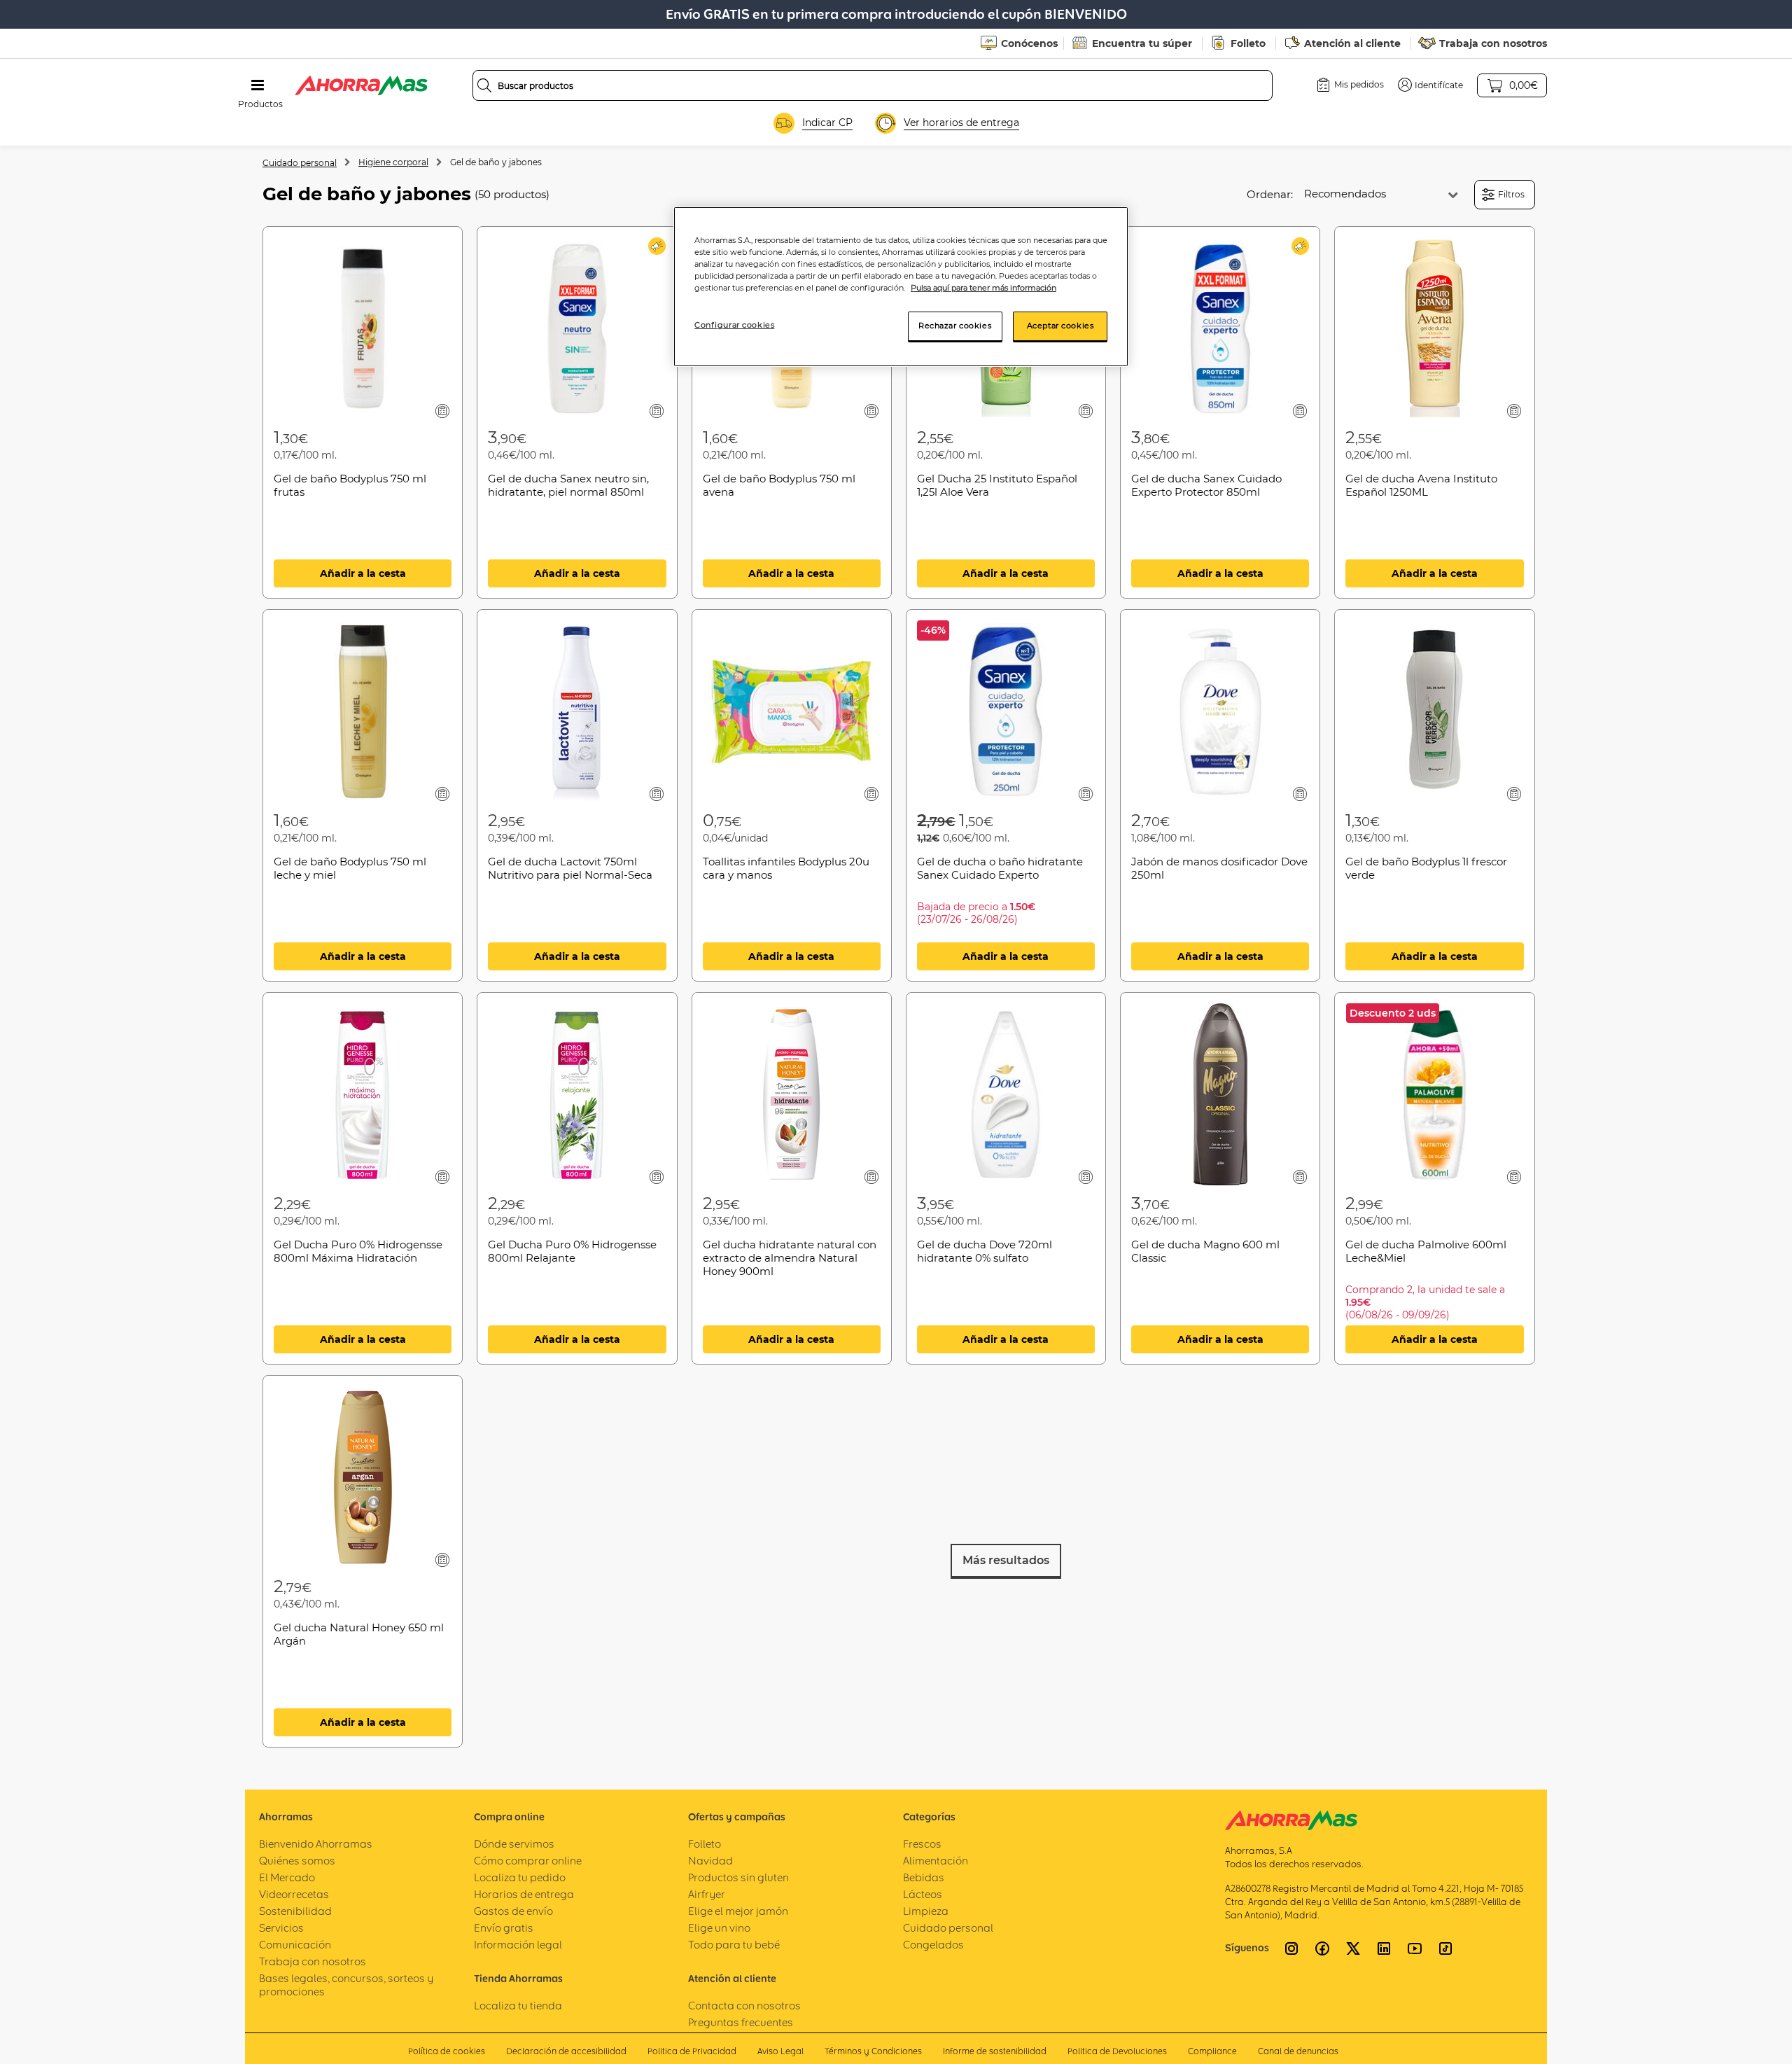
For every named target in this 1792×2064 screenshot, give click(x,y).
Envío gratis (504, 1928)
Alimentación (936, 1861)
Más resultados (1006, 1560)
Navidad (710, 1861)
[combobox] (873, 85)
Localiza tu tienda (518, 2006)
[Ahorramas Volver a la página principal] (361, 85)
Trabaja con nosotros (1493, 43)
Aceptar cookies (1060, 326)
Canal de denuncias (1298, 2051)
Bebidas (924, 1877)
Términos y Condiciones (873, 2051)
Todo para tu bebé (734, 1945)
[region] (901, 287)
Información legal (518, 1945)
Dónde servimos (514, 1844)
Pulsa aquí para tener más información (983, 288)
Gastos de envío (513, 1911)
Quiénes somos (297, 1861)
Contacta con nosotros (744, 2006)
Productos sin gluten (738, 1877)
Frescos (922, 1844)
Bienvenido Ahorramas (316, 1844)
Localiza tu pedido (520, 1877)
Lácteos (923, 1894)
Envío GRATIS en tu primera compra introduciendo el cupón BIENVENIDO (896, 14)
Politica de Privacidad (692, 2051)
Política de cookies (447, 2051)
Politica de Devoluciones (1117, 2051)
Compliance (1212, 2051)
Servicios (281, 1928)
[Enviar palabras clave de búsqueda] (484, 85)
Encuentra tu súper (1142, 43)
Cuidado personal (300, 163)
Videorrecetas (294, 1894)
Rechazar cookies (955, 326)
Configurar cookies (734, 325)
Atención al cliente (1352, 43)
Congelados (933, 1945)
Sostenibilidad (295, 1911)
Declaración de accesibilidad (566, 2051)
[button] (1430, 85)
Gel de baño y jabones (496, 162)
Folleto (1248, 43)
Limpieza (926, 1911)
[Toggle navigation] (258, 85)
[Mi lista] (443, 411)
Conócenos (1029, 43)
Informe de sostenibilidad (995, 2051)
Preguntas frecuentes (741, 2022)
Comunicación (295, 1945)
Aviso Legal (780, 2051)
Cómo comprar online (528, 1861)
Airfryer (707, 1894)
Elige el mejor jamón (738, 1911)
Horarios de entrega (524, 1894)
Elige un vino (719, 1928)
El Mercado (287, 1877)
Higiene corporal (393, 162)
